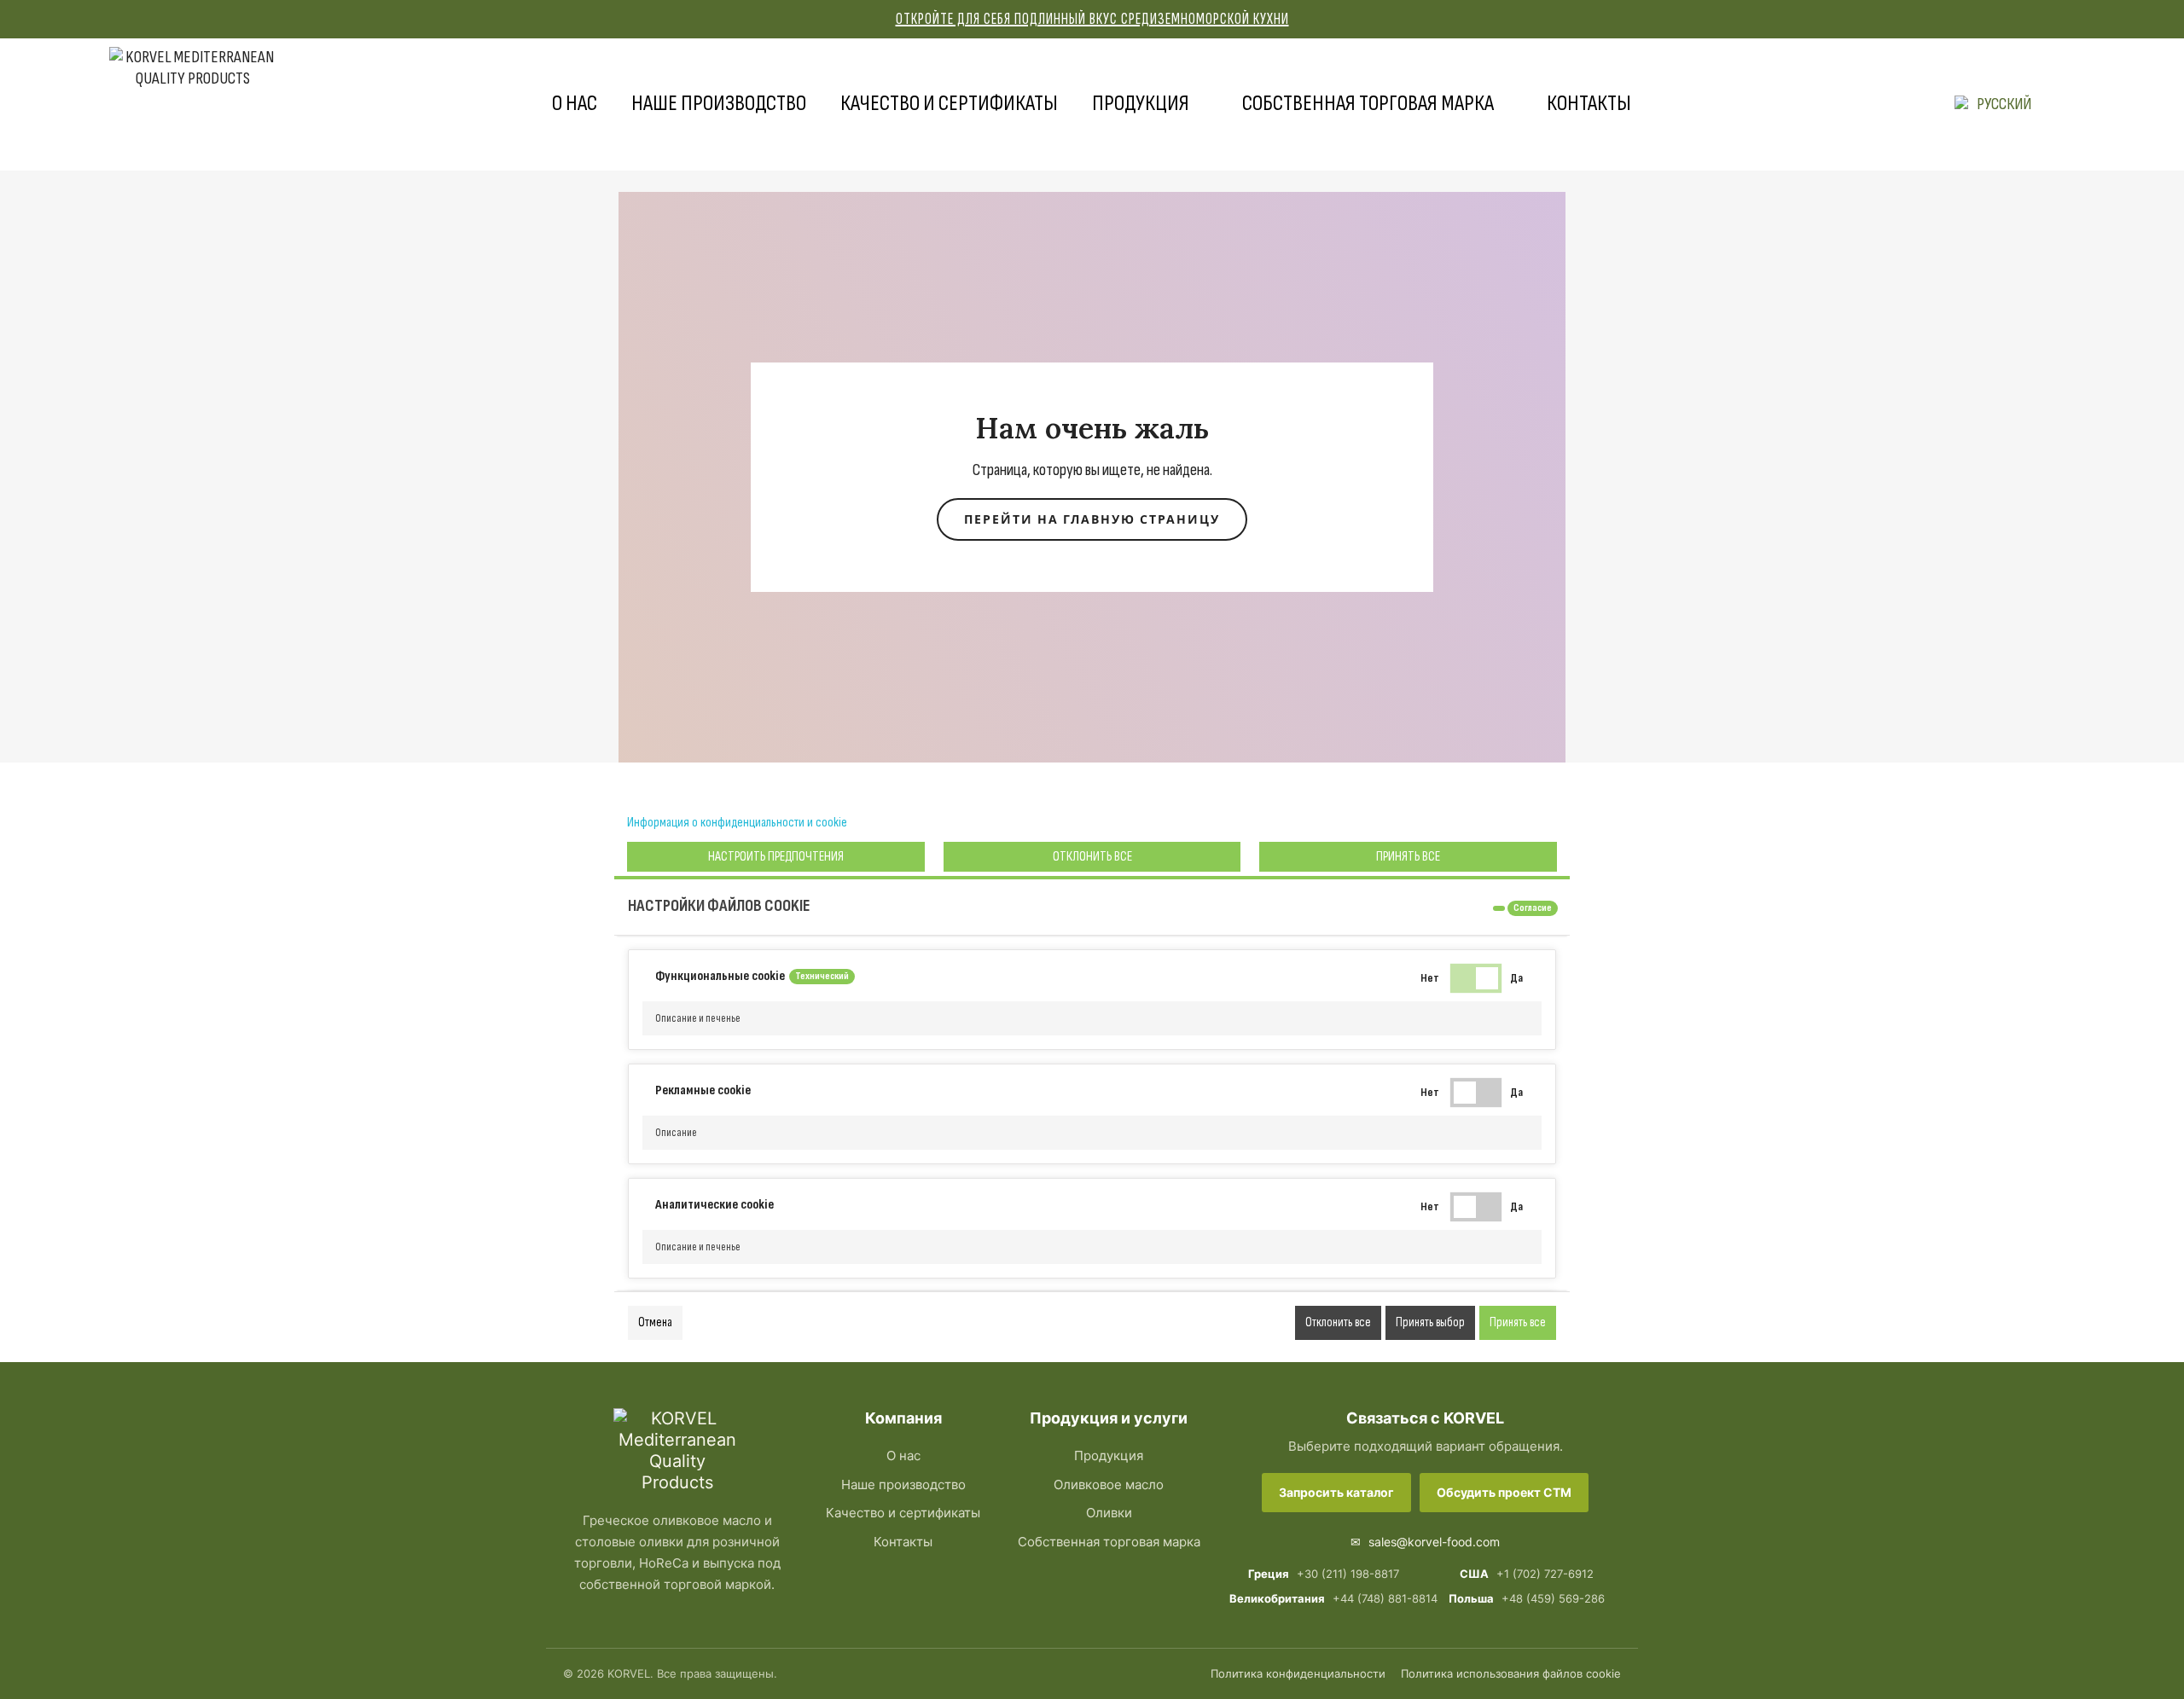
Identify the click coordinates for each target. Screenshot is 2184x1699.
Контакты (1589, 104)
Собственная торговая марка (1368, 104)
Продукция (1141, 104)
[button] (1092, 1018)
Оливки (1109, 1513)
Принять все (1408, 857)
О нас (575, 104)
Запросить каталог (1336, 1492)
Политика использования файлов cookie (1511, 1673)
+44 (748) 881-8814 (1323, 1598)
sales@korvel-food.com (1425, 1542)
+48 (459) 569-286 (1527, 1598)
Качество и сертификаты (949, 104)
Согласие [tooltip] (1533, 908)
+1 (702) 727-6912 (1527, 1574)
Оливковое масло (1109, 1484)
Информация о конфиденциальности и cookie (737, 823)
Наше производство (719, 104)
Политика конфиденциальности (1298, 1673)
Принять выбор (1430, 1322)
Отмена (655, 1322)
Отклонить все (1092, 857)
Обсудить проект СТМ (1504, 1492)
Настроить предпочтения (776, 857)
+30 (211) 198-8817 (1324, 1574)
